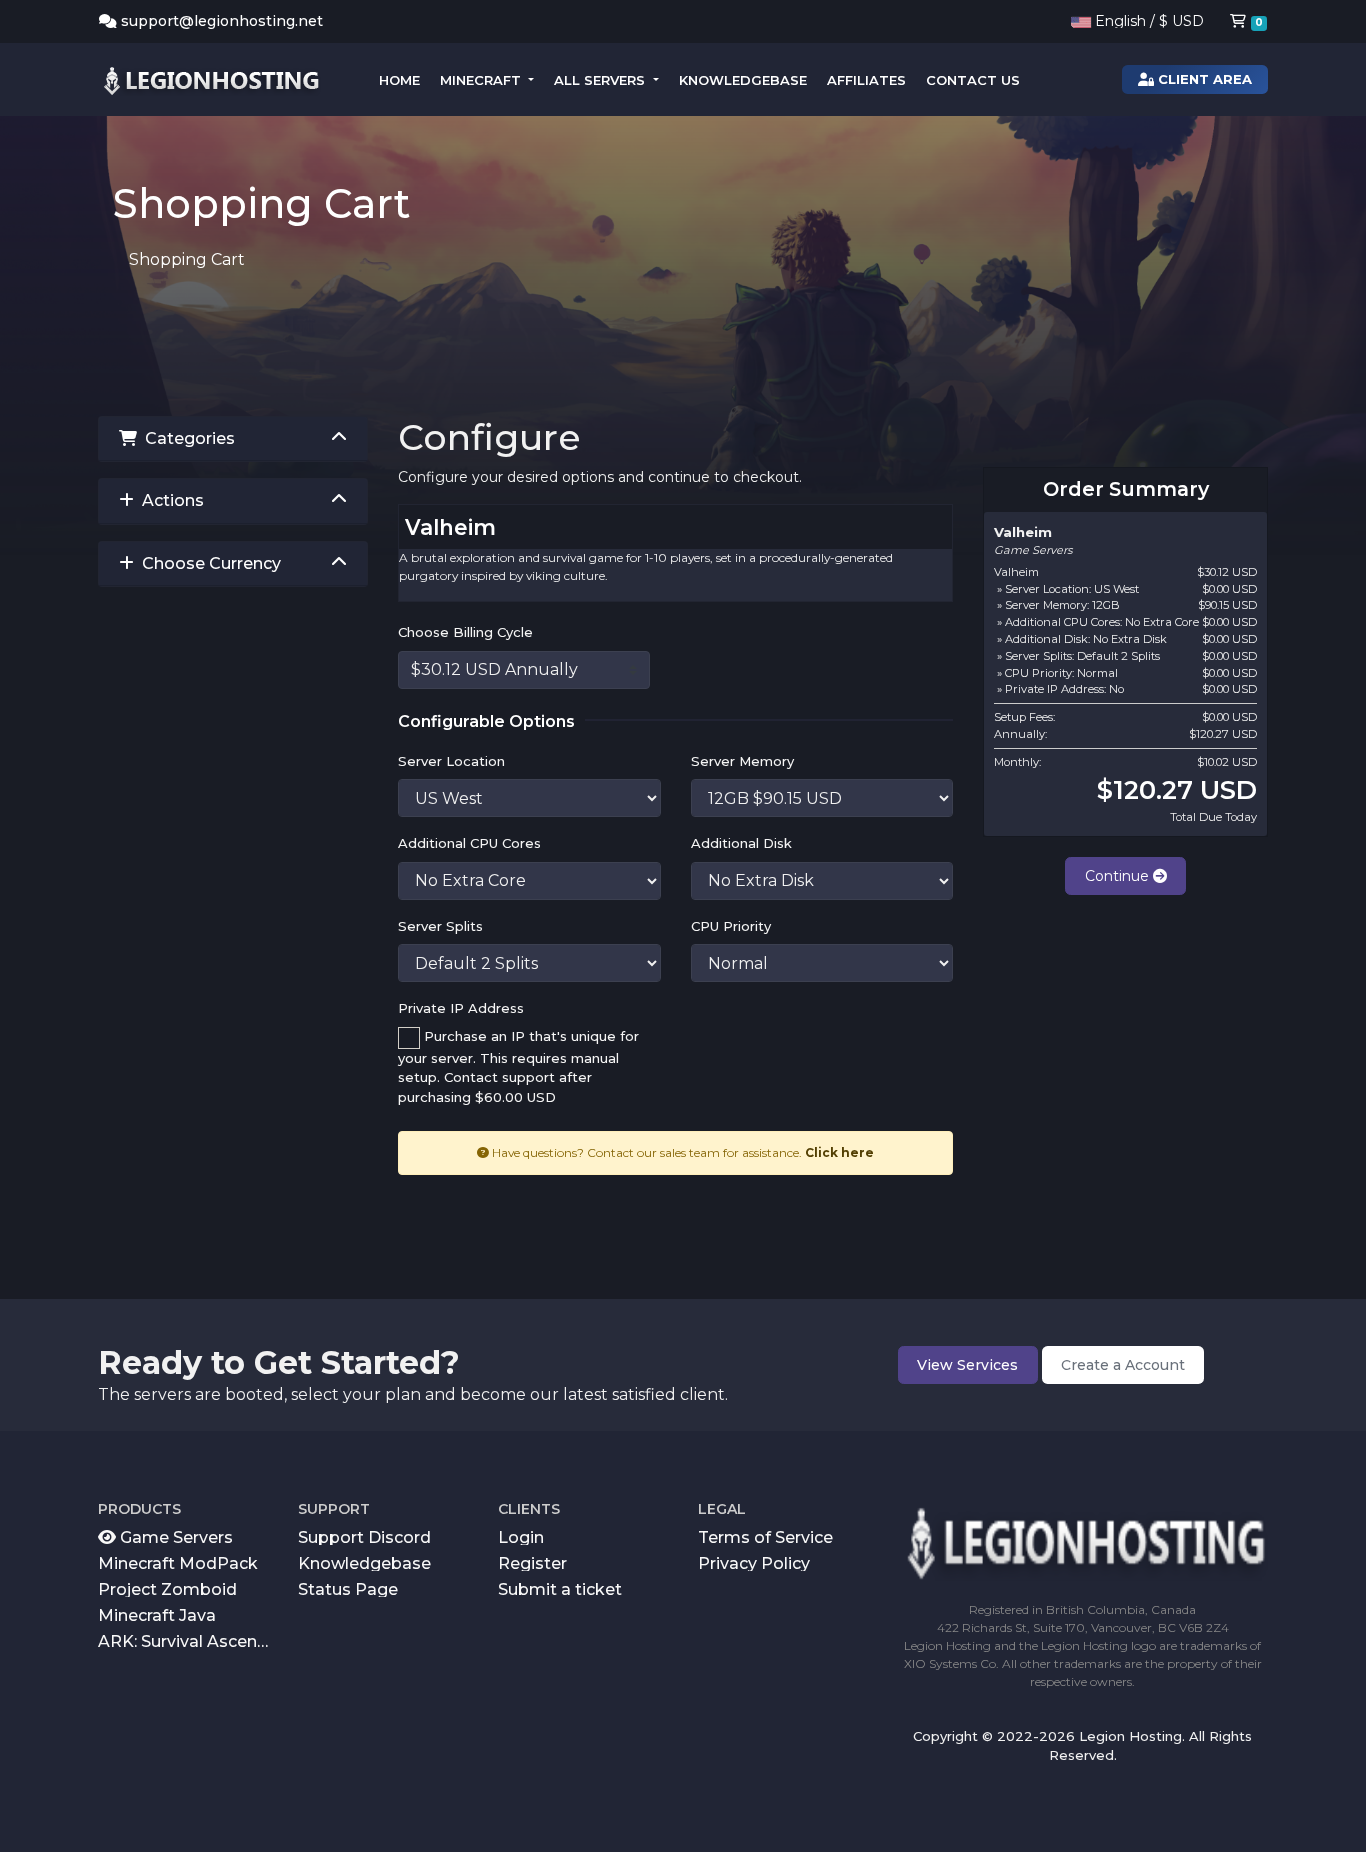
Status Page (348, 1588)
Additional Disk (741, 843)
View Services (967, 1365)
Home (399, 80)
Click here (839, 1152)
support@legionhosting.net (222, 21)
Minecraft (482, 80)
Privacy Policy (754, 1562)
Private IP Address (461, 1008)
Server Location (451, 761)
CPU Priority (731, 926)
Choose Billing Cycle (465, 632)
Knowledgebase (743, 80)
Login (521, 1536)
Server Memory (742, 761)
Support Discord (364, 1536)
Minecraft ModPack (178, 1562)
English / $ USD (1147, 21)
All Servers (601, 80)
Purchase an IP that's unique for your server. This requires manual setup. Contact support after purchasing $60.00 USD (518, 1066)
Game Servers (174, 1536)
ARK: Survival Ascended (188, 1640)
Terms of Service (765, 1536)
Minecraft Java (157, 1614)
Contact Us (973, 80)
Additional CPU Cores (469, 843)
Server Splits (440, 926)
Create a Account (1123, 1365)
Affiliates (866, 80)
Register (532, 1562)
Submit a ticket (560, 1588)
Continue (1119, 876)
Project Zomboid (167, 1588)
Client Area (1203, 79)
